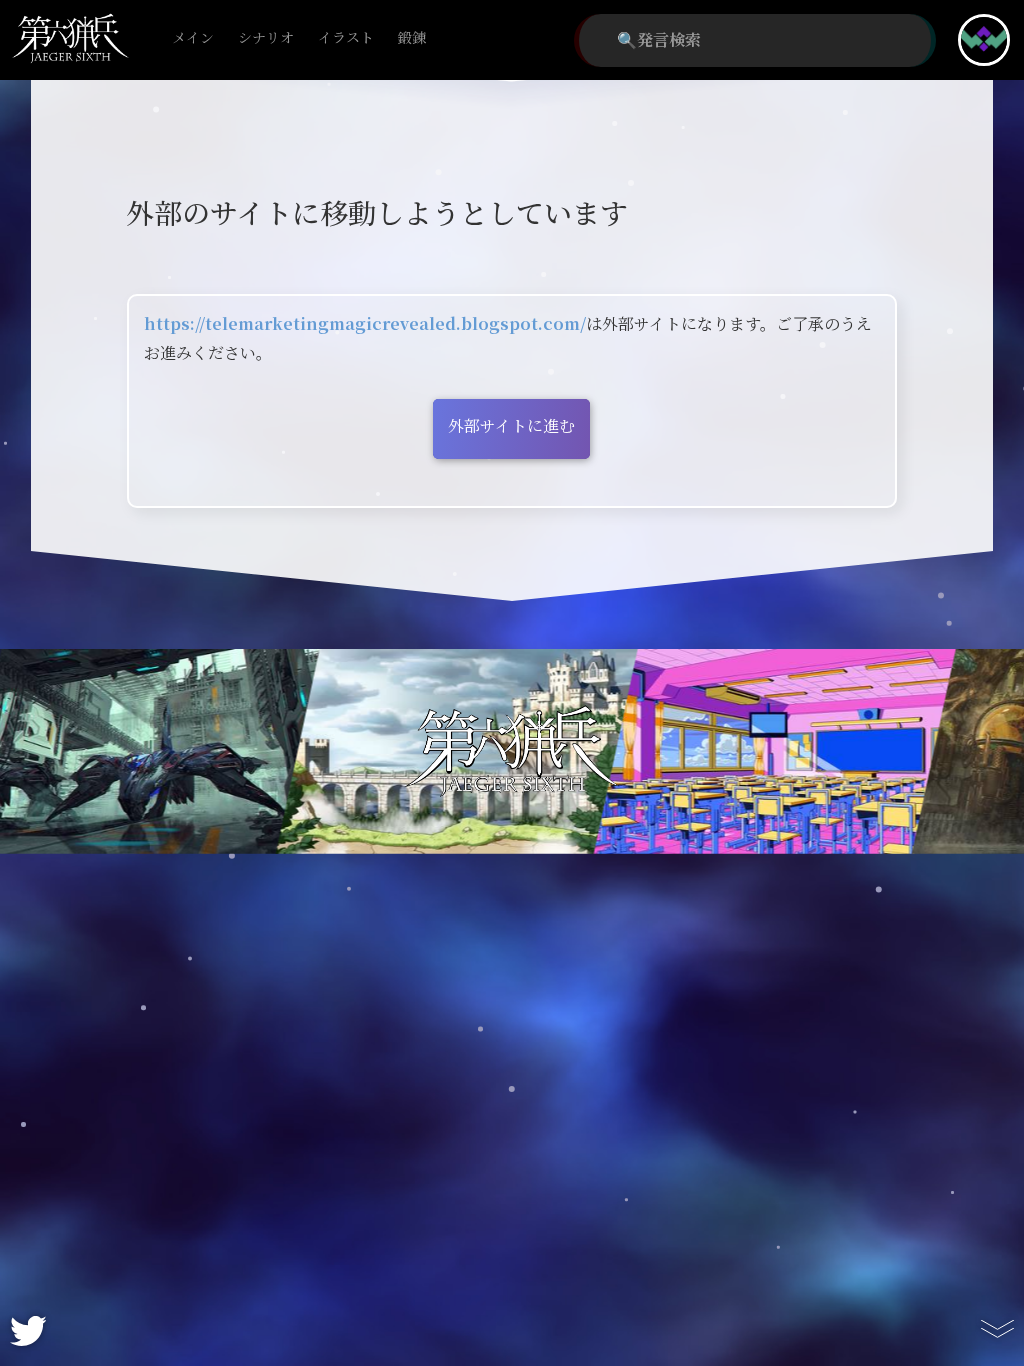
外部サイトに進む (511, 426)
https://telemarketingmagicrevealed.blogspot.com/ (365, 324)
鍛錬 (412, 38)
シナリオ (266, 38)
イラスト (346, 38)
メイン (193, 38)
